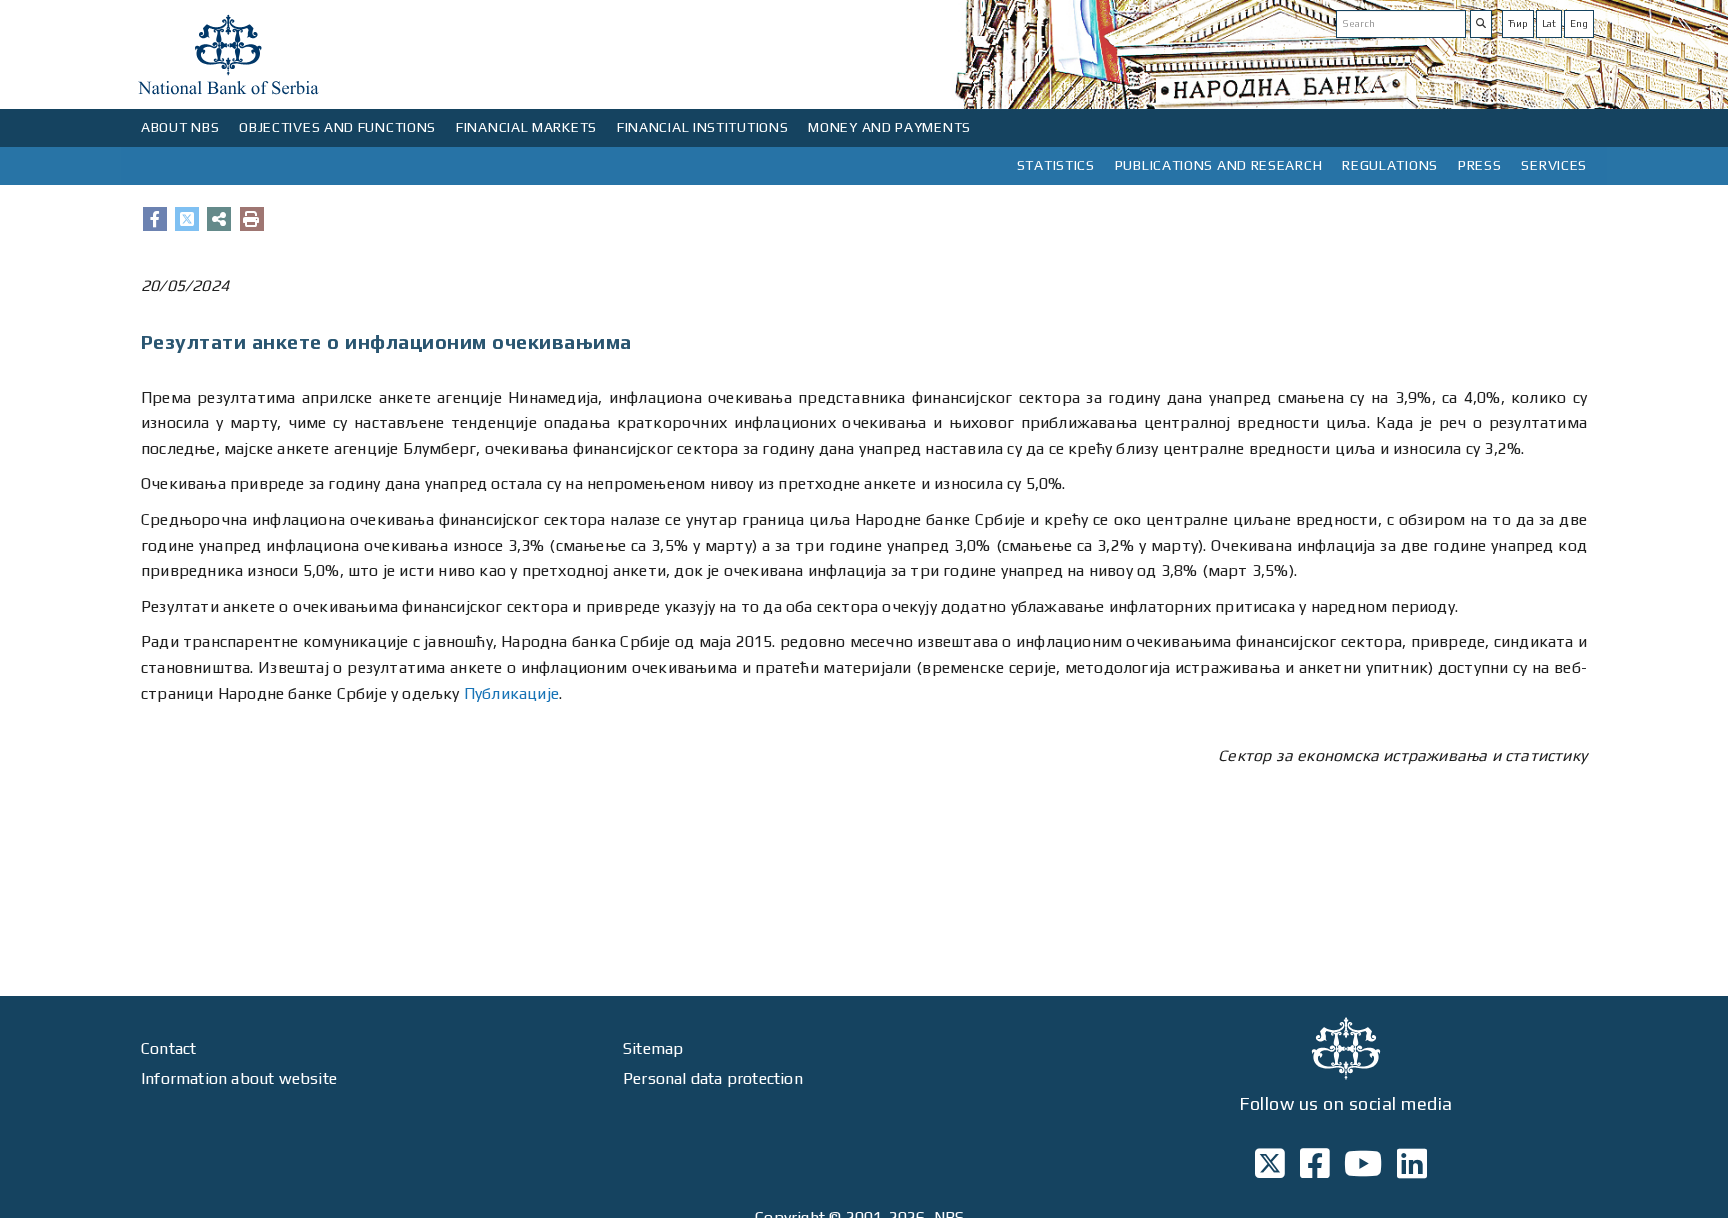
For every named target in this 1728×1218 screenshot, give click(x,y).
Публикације (511, 693)
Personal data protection (713, 1078)
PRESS (1480, 165)
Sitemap (653, 1048)
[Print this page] (252, 219)
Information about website (239, 1078)
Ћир (1518, 23)
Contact (168, 1048)
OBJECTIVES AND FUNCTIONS (337, 127)
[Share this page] (219, 219)
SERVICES (1554, 165)
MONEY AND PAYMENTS (889, 127)
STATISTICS (1056, 165)
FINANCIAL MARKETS (526, 127)
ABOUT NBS (180, 127)
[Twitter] (187, 219)
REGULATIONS (1390, 165)
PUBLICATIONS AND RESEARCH (1219, 165)
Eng (1579, 23)
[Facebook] (155, 219)
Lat (1549, 23)
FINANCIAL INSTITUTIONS (702, 127)
